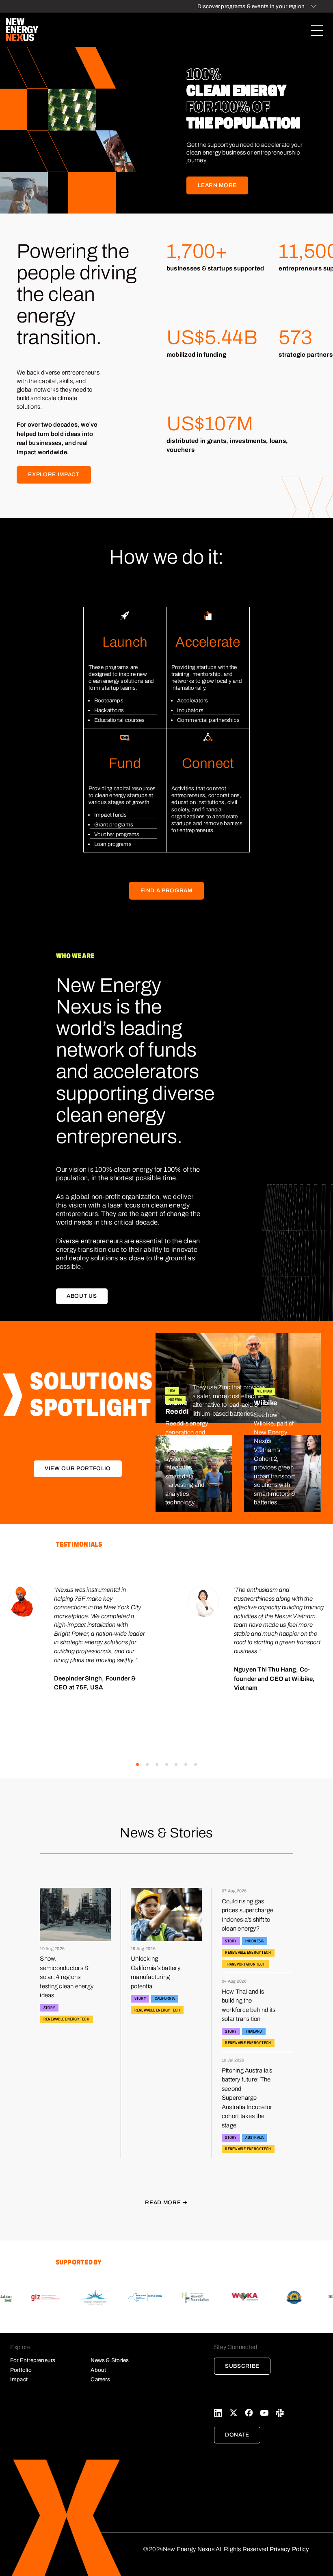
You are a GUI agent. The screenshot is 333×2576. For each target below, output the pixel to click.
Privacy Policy (289, 2549)
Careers (100, 2379)
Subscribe (242, 2366)
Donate (237, 2435)
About (98, 2370)
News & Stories (110, 2360)
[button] (137, 1764)
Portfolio (21, 2370)
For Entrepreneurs (33, 2360)
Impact (19, 2379)
